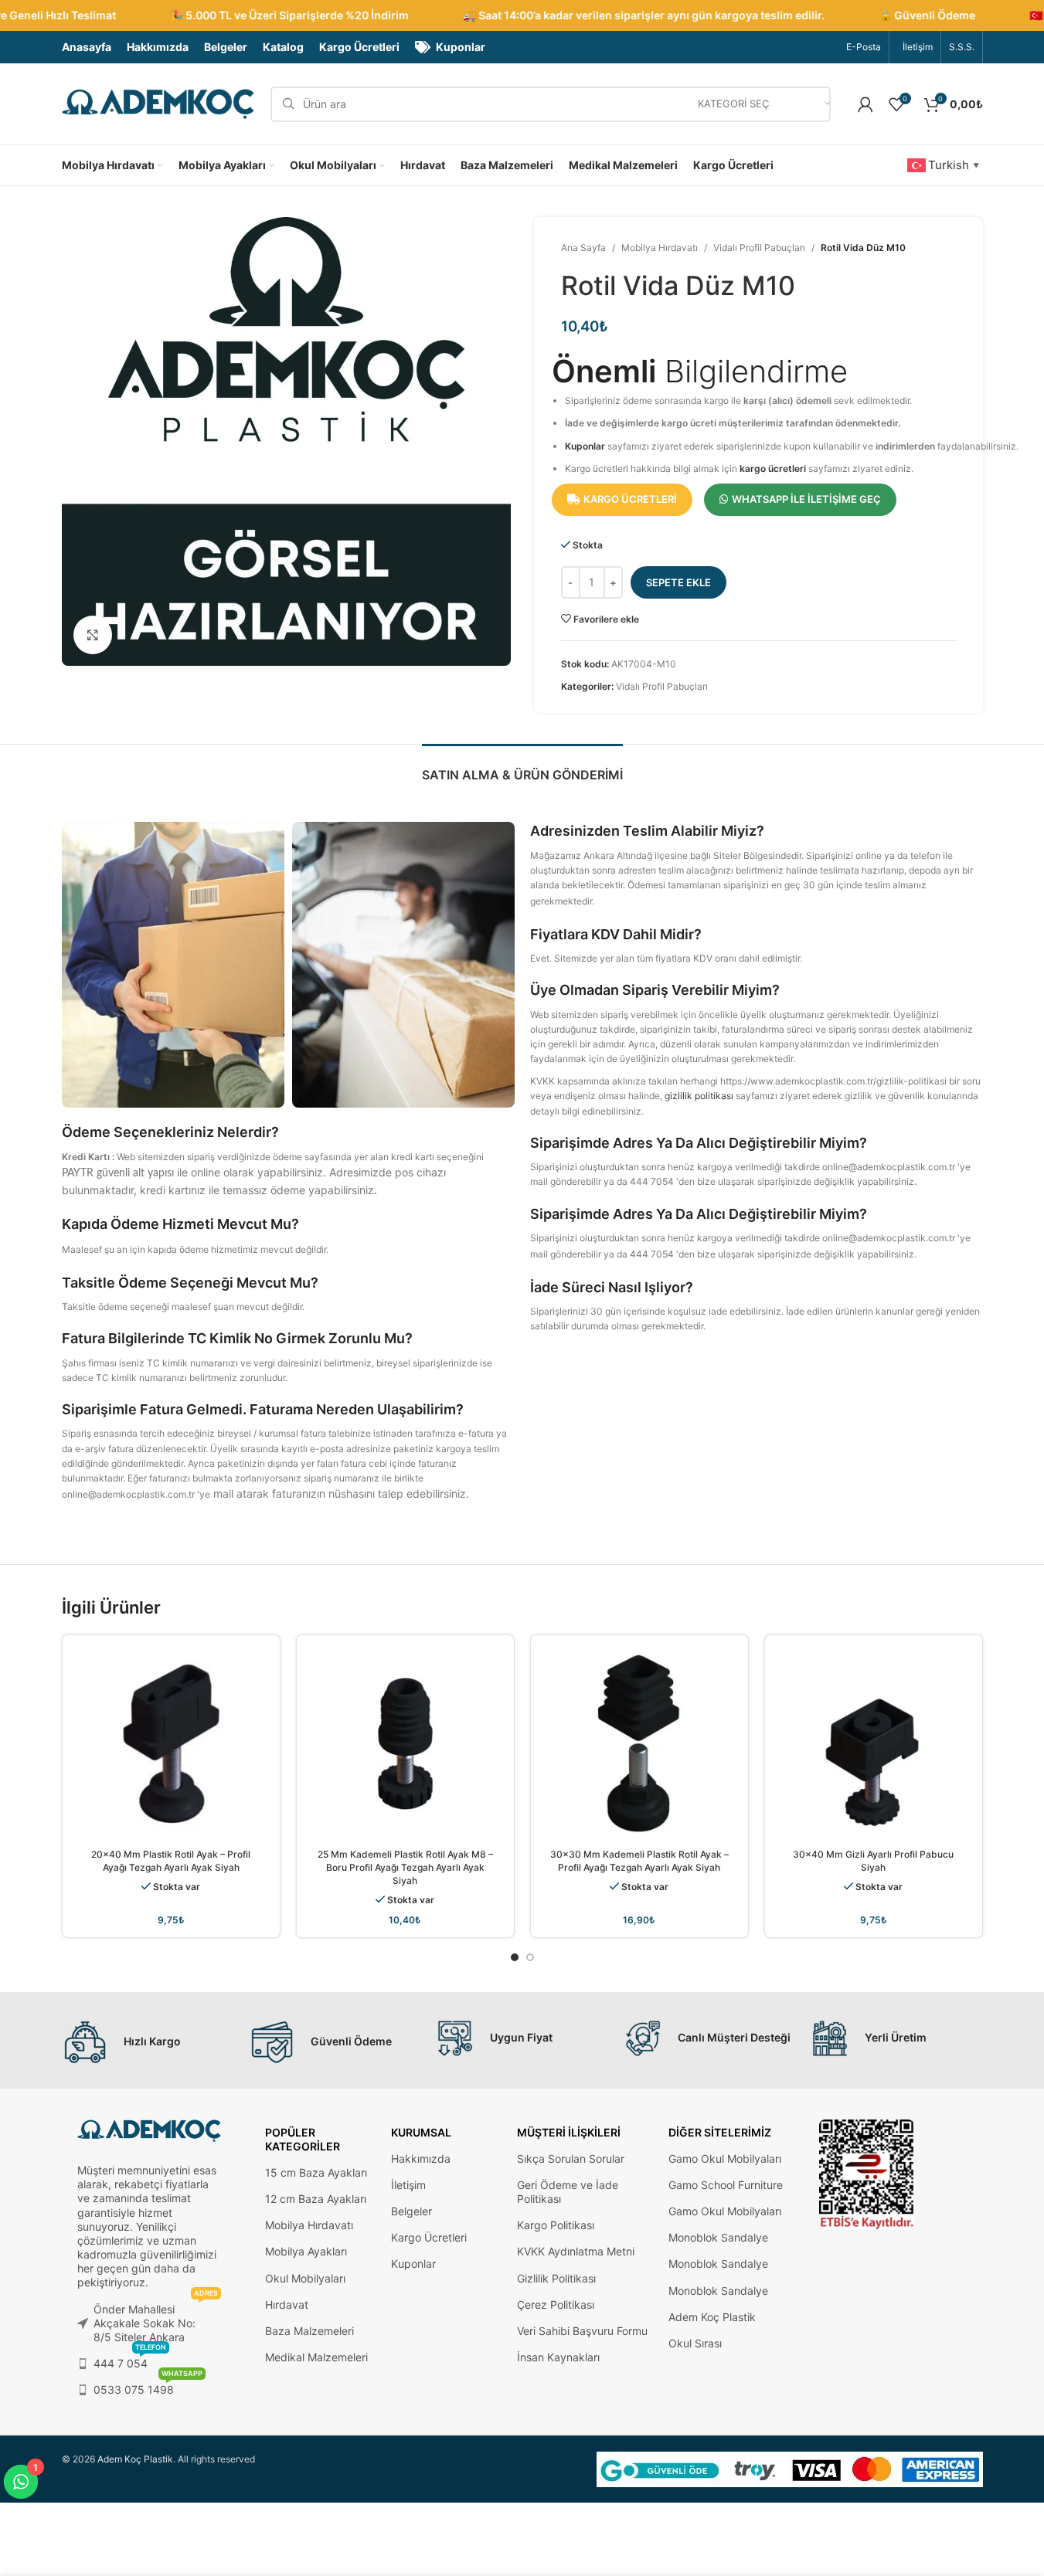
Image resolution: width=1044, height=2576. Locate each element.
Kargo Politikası (556, 2225)
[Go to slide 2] (530, 1957)
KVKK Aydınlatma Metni (576, 2251)
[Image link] (867, 2173)
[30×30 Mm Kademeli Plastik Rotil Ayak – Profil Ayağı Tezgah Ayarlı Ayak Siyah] (639, 1744)
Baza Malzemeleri (309, 2331)
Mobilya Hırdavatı (660, 248)
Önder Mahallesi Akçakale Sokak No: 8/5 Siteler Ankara (156, 2320)
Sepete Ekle (678, 582)
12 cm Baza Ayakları (316, 2199)
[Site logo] (158, 103)
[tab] (522, 767)
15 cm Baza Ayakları (316, 2172)
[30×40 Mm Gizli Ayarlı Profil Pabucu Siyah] (874, 1744)
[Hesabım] (865, 104)
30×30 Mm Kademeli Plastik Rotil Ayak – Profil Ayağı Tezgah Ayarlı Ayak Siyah (639, 1861)
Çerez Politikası (556, 2304)
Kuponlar (585, 446)
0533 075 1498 (148, 2386)
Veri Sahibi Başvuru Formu (582, 2331)
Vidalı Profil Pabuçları (759, 248)
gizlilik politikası (699, 1096)
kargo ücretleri (773, 468)
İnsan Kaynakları (558, 2357)
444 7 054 (130, 2360)
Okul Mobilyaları (305, 2278)
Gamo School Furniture (726, 2185)
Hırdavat (287, 2304)
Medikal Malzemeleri (316, 2357)
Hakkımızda (421, 2159)
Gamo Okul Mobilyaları (725, 2159)
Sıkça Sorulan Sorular (571, 2159)
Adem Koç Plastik (712, 2317)
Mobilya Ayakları (306, 2251)
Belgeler (411, 2211)
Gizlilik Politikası (556, 2278)
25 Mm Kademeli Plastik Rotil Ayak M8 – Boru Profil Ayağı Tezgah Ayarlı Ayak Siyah (405, 1867)
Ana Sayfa (583, 248)
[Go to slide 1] (515, 1957)
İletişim (408, 2185)
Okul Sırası (695, 2343)
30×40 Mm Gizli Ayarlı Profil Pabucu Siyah (873, 1861)
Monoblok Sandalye (718, 2237)
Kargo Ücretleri (429, 2237)
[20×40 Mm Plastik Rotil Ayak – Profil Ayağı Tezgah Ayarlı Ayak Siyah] (171, 1744)
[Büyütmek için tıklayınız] (93, 635)
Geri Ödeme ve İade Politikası (568, 2192)
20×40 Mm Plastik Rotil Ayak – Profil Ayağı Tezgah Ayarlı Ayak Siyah (171, 1861)
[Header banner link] (522, 15)
